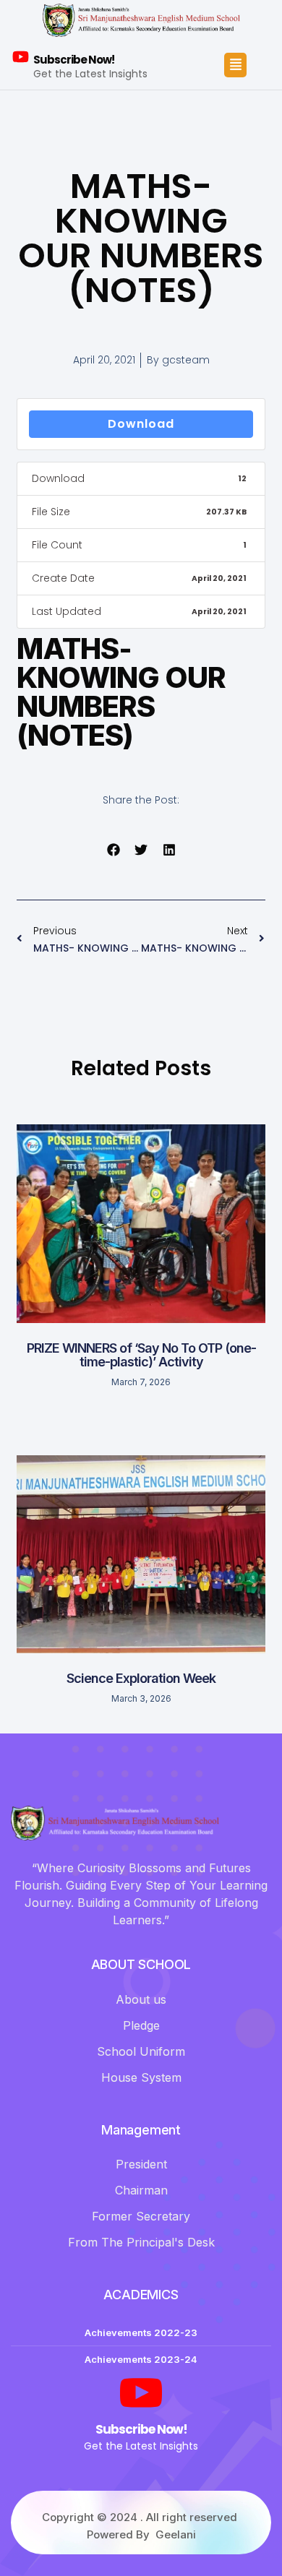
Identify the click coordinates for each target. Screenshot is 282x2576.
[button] (113, 850)
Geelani (176, 2534)
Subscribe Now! (74, 60)
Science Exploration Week (141, 1678)
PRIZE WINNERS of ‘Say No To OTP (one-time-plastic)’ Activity (141, 1355)
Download (141, 424)
